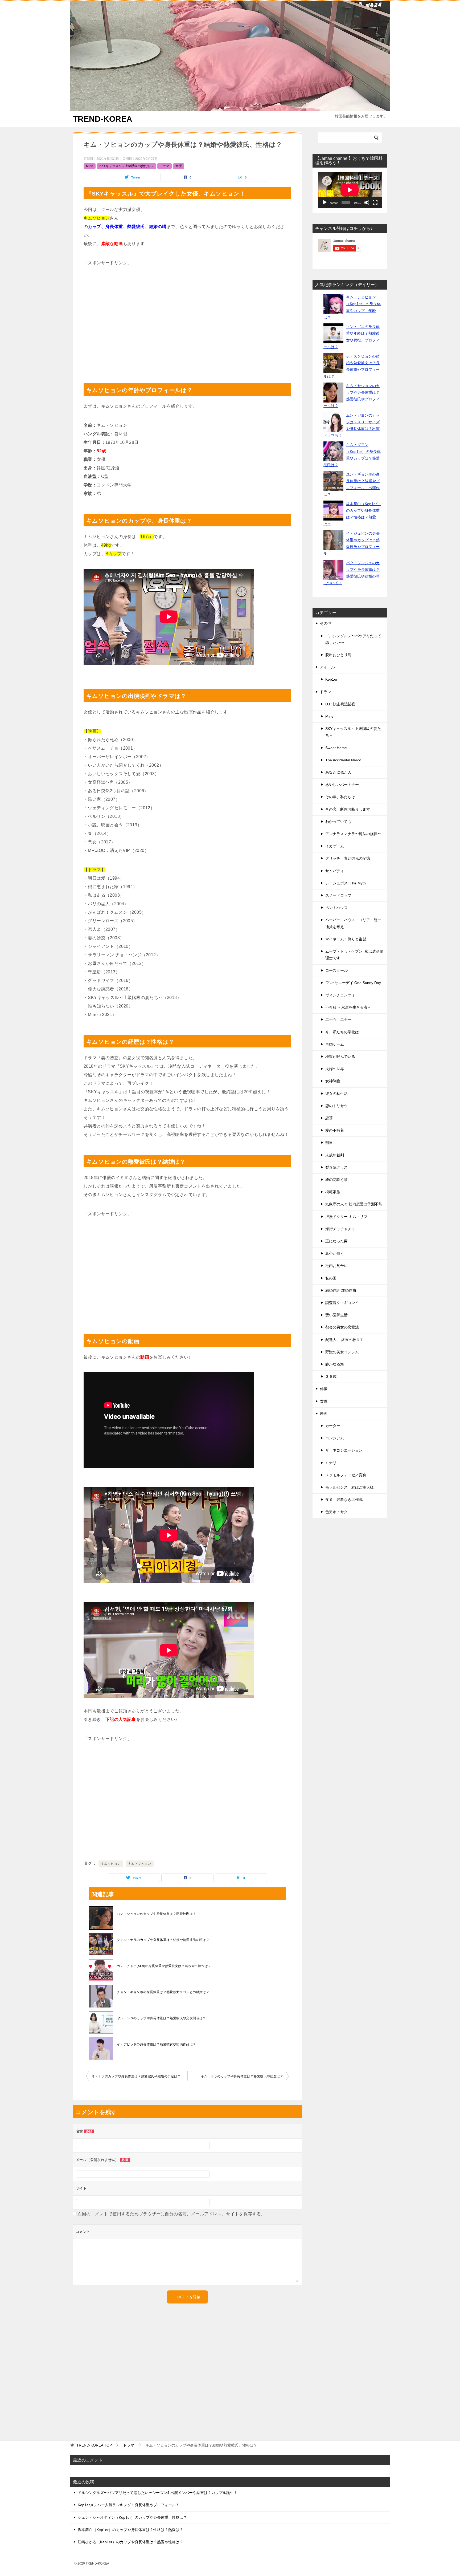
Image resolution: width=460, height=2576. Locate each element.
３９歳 (331, 1376)
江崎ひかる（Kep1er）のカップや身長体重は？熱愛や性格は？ (130, 2542)
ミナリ (331, 1463)
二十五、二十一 (338, 1019)
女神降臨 (333, 1081)
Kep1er (331, 679)
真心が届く (335, 1253)
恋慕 (329, 1118)
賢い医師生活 (336, 1315)
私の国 (331, 1278)
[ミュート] (367, 202)
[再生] (325, 202)
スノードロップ (338, 895)
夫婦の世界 (335, 1069)
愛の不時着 (335, 1130)
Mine (90, 166)
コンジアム (335, 1438)
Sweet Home (336, 748)
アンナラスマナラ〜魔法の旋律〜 (353, 834)
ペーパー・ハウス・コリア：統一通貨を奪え (353, 923)
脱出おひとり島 (338, 655)
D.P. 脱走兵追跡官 (340, 704)
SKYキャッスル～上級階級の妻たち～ (126, 166)
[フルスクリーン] (375, 202)
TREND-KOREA (103, 119)
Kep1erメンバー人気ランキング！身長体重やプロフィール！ (129, 2505)
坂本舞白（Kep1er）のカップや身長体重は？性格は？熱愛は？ (130, 2530)
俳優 (324, 1389)
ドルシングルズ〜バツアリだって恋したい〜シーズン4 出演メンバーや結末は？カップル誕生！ (158, 2493)
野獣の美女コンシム (342, 1352)
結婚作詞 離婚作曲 (341, 1290)
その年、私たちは (340, 797)
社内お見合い (336, 1266)
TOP (94, 2445)
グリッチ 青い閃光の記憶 (348, 858)
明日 (329, 1143)
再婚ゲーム (335, 1044)
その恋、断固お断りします (348, 809)
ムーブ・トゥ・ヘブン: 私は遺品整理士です (354, 955)
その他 (326, 623)
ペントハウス (336, 908)
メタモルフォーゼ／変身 (346, 1475)
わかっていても (338, 822)
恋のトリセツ (336, 1106)
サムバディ (335, 871)
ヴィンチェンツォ (340, 995)
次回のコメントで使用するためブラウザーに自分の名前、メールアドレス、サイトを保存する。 (171, 2214)
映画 (324, 1413)
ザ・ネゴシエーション (344, 1450)
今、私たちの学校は (342, 1032)
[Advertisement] (187, 322)
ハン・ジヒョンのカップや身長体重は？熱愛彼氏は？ (157, 1914)
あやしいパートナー (342, 785)
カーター (333, 1426)
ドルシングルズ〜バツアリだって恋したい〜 (353, 639)
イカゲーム (335, 846)
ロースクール (336, 970)
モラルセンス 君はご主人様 (350, 1487)
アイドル (327, 667)
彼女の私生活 (336, 1094)
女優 (179, 166)
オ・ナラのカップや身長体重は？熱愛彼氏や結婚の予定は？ (136, 2076)
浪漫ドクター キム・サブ (346, 1217)
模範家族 (333, 1192)
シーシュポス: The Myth (346, 883)
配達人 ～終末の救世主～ (346, 1340)
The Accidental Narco (343, 760)
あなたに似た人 (338, 772)
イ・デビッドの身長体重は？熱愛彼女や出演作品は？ (157, 2044)
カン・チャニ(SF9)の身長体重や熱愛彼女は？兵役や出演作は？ (164, 1966)
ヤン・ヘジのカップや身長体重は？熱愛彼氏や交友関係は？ (161, 2018)
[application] (350, 190)
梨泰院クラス (336, 1167)
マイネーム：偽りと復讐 (346, 939)
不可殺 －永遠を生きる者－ (348, 1007)
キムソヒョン (111, 1864)
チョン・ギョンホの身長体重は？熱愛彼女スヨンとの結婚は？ (163, 1992)
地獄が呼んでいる (340, 1057)
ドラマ (165, 166)
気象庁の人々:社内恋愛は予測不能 (354, 1204)
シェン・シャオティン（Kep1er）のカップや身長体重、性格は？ (132, 2517)
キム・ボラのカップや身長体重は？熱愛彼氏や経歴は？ (242, 2076)
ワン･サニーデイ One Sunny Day (353, 983)
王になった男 (336, 1241)
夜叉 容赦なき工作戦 (344, 1500)
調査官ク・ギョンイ (342, 1303)
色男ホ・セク (336, 1512)
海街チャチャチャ (340, 1229)
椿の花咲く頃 (336, 1180)
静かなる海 (335, 1364)
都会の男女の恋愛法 (342, 1327)
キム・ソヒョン (140, 1864)
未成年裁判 (335, 1155)
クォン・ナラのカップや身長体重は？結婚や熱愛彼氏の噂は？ (163, 1940)
